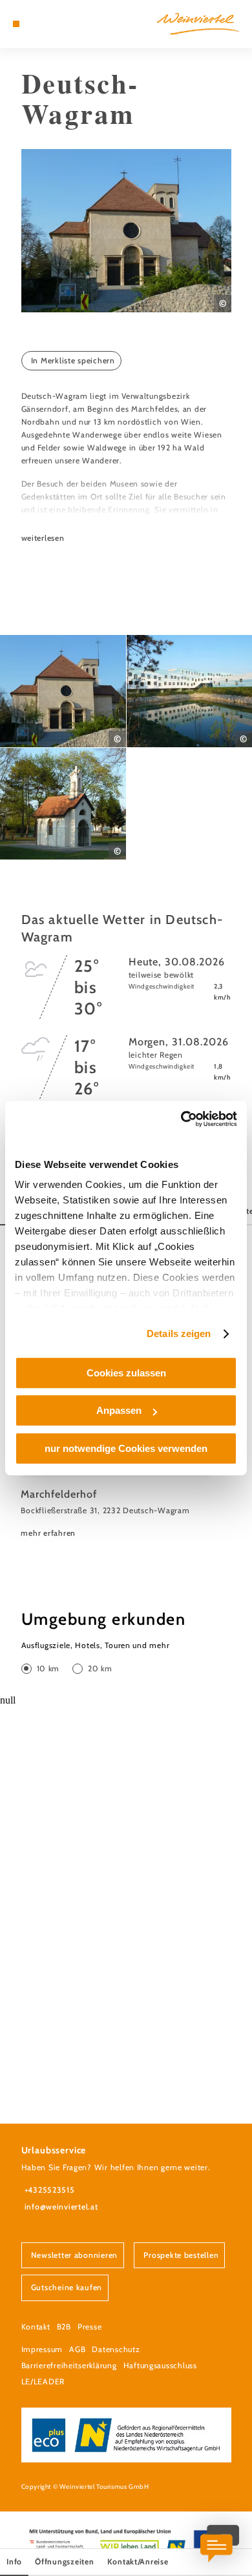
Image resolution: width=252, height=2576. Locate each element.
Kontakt (36, 2327)
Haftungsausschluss (160, 2365)
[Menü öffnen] (16, 24)
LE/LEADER (43, 2381)
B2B (64, 2327)
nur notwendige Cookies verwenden (126, 1448)
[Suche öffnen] (56, 24)
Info (14, 2561)
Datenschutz (116, 2349)
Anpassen (119, 1410)
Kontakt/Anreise (138, 2561)
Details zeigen (179, 1333)
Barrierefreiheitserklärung (69, 2365)
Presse (89, 2327)
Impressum (42, 2349)
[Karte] (36, 24)
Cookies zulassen (126, 1373)
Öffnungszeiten (64, 2561)
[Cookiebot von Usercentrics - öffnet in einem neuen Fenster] (181, 1119)
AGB (77, 2349)
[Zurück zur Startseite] (198, 24)
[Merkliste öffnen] (46, 24)
